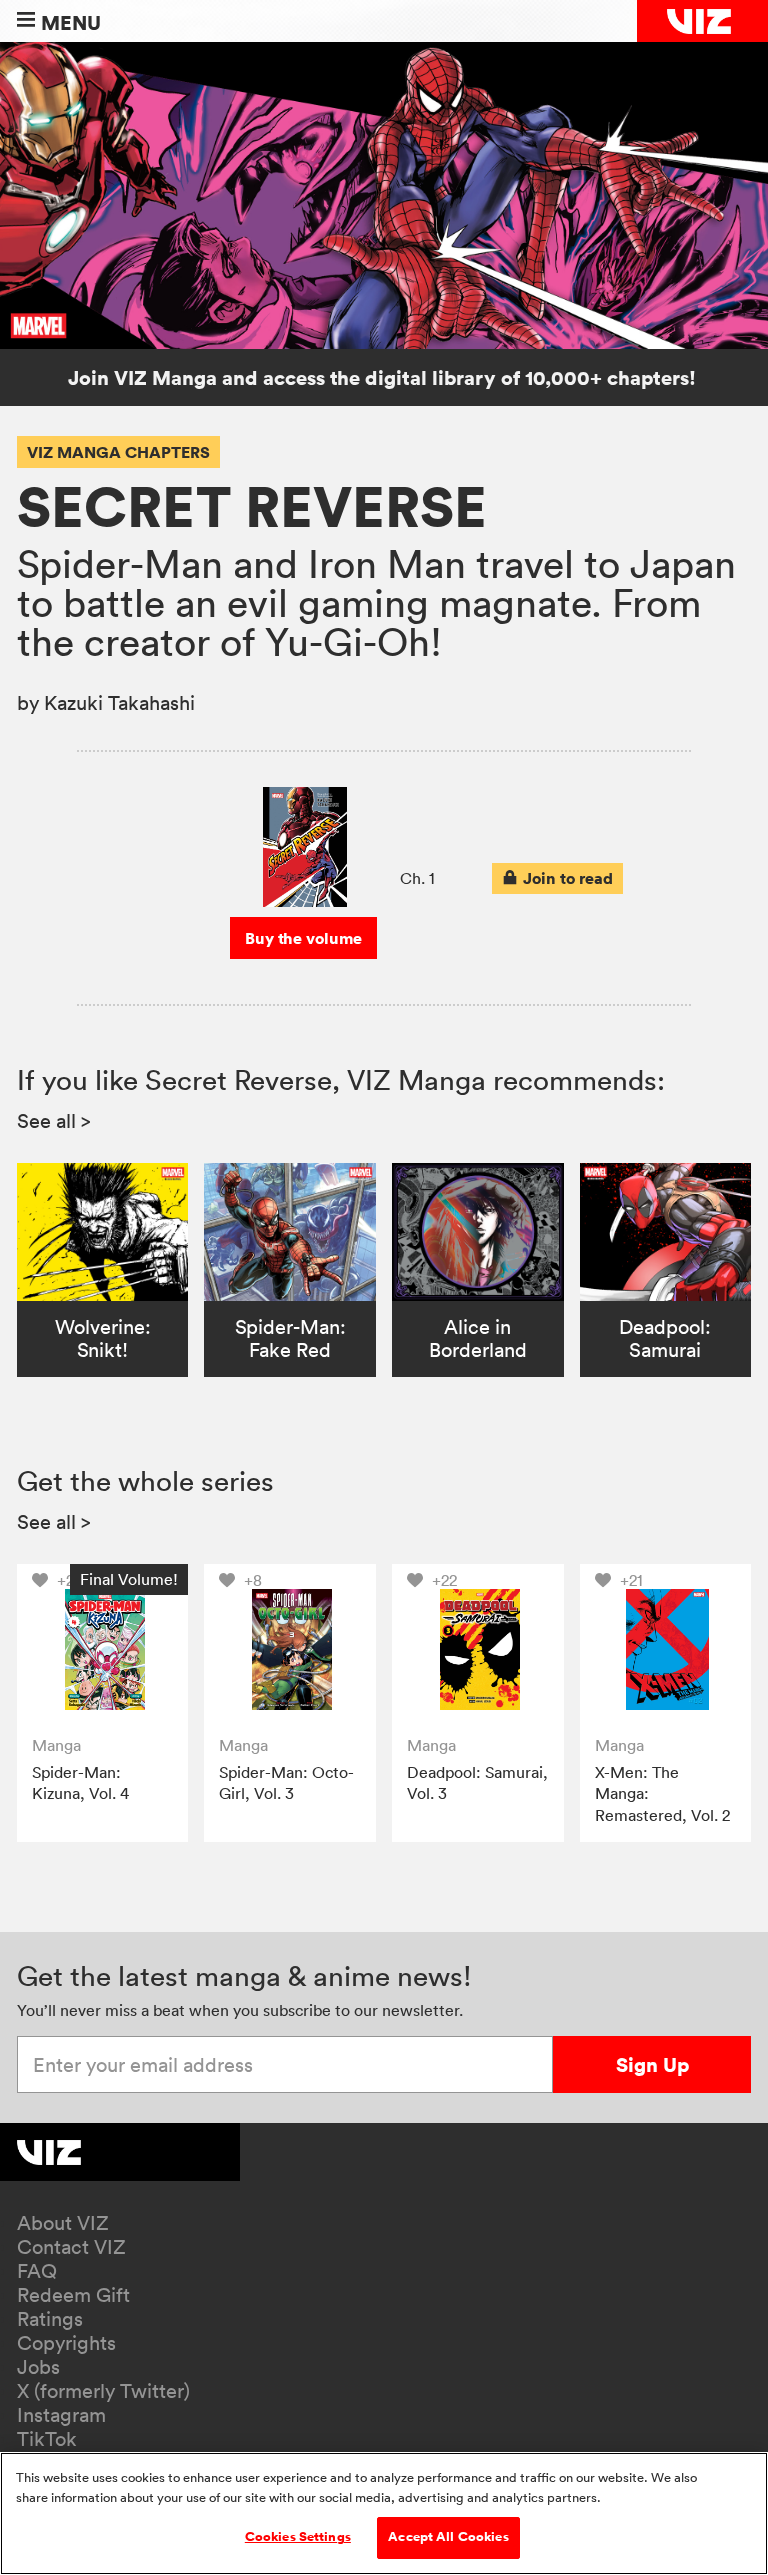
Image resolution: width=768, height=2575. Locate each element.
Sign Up (652, 2064)
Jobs (38, 2367)
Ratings (50, 2319)
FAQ (37, 2271)
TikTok (47, 2439)
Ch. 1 (417, 878)
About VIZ (63, 2223)
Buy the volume (303, 938)
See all (54, 1121)
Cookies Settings (298, 2537)
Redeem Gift (73, 2295)
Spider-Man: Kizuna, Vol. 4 (80, 1783)
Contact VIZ (71, 2247)
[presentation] (557, 879)
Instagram (61, 2415)
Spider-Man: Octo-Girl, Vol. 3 (286, 1783)
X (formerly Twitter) (103, 2391)
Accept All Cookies (448, 2537)
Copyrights (66, 2343)
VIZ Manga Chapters (118, 452)
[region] (384, 2513)
